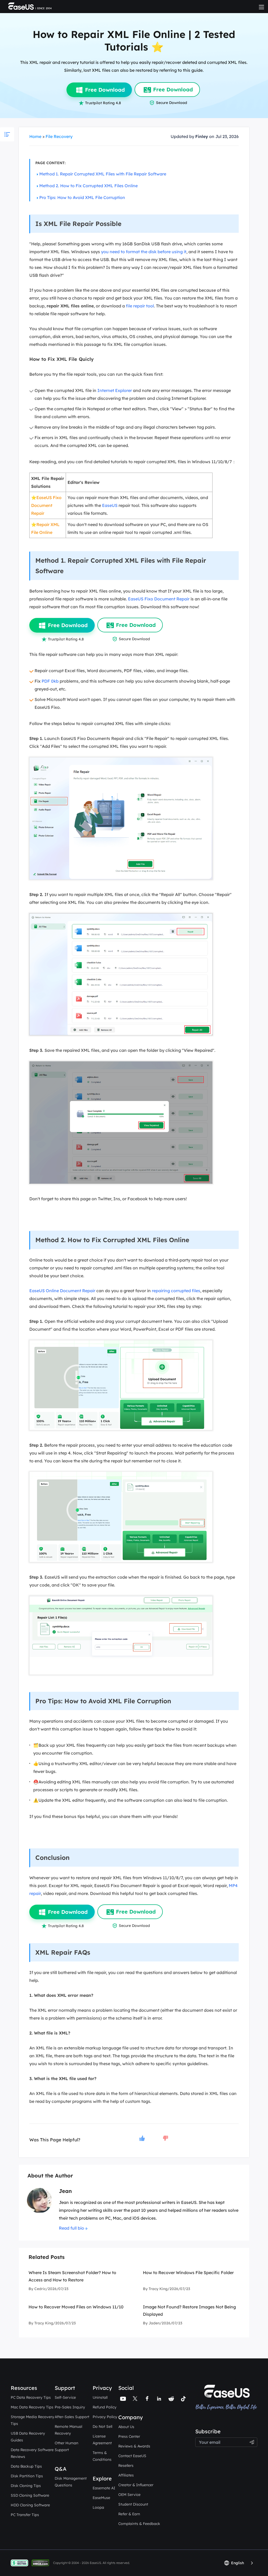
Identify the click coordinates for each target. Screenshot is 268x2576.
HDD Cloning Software (30, 2505)
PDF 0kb (50, 681)
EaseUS (110, 505)
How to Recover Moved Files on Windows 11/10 (76, 2307)
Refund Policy (105, 2407)
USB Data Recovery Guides (28, 2437)
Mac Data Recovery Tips (32, 2407)
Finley (202, 136)
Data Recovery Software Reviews (32, 2453)
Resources (24, 2388)
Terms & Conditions (102, 2456)
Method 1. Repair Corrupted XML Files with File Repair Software (103, 174)
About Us (126, 2427)
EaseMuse (101, 2498)
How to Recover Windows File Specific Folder (188, 2273)
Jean (65, 2191)
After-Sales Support (72, 2417)
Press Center (129, 2436)
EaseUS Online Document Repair (62, 1291)
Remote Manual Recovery (68, 2430)
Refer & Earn (129, 2514)
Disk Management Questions (71, 2482)
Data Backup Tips (26, 2466)
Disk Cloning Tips (26, 2486)
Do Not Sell (102, 2426)
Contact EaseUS (132, 2456)
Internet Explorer (115, 390)
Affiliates (126, 2475)
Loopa (98, 2507)
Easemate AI (104, 2488)
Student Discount (133, 2504)
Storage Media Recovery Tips (32, 2420)
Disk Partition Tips (27, 2476)
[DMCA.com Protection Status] (42, 2563)
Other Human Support (66, 2446)
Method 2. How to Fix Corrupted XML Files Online (88, 186)
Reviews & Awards (134, 2446)
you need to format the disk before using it (144, 252)
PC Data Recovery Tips (31, 2397)
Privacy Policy (105, 2417)
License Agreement (102, 2440)
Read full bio (71, 2228)
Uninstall (100, 2397)
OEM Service (129, 2495)
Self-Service (65, 2397)
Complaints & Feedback (139, 2524)
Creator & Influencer (136, 2485)
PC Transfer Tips (25, 2515)
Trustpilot (205, 2425)
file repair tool (140, 306)
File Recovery (59, 136)
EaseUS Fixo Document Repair (46, 505)
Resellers (126, 2466)
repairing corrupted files (176, 1291)
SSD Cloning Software (30, 2495)
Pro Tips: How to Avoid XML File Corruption (82, 197)
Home (35, 136)
